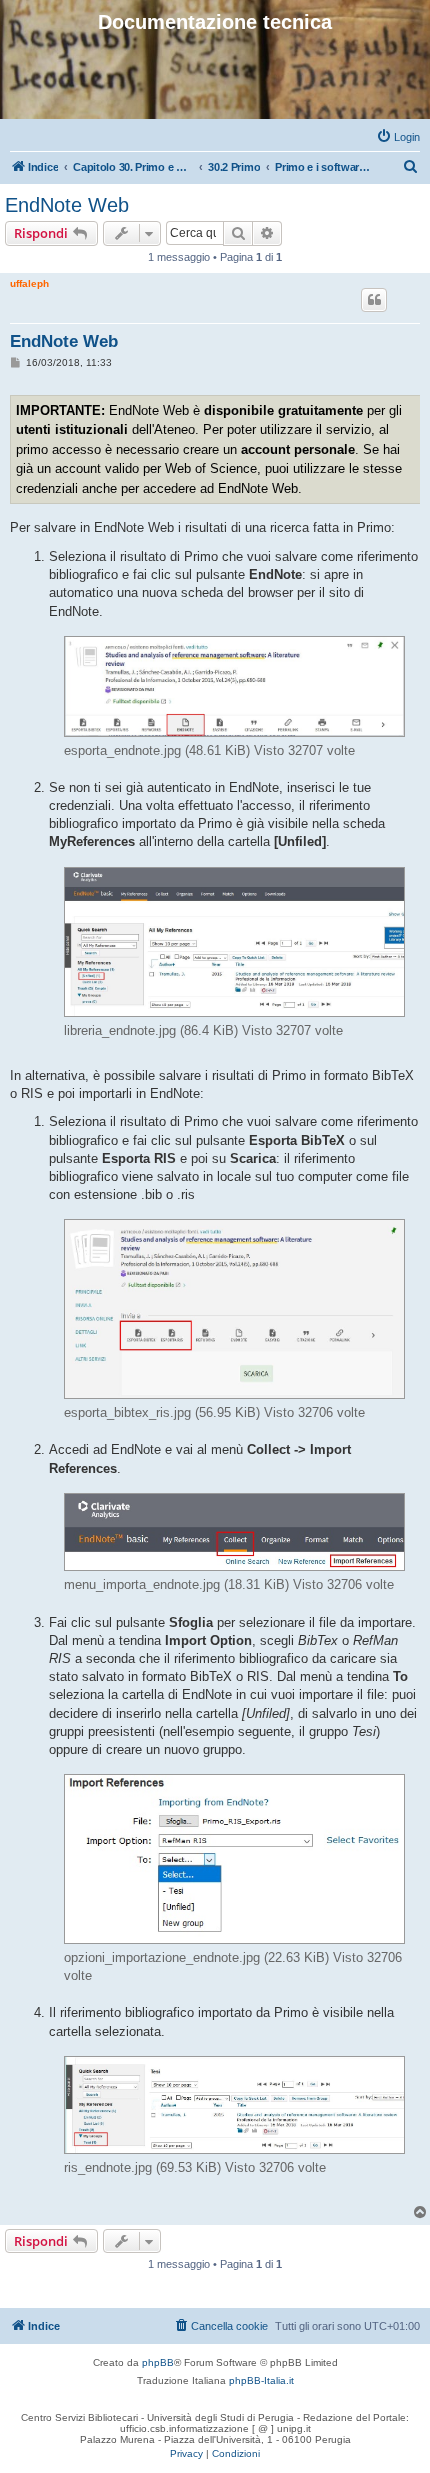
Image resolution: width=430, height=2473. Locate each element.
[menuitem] (398, 137)
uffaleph (29, 283)
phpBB (158, 2362)
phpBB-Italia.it (261, 2380)
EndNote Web (67, 205)
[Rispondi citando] (374, 300)
